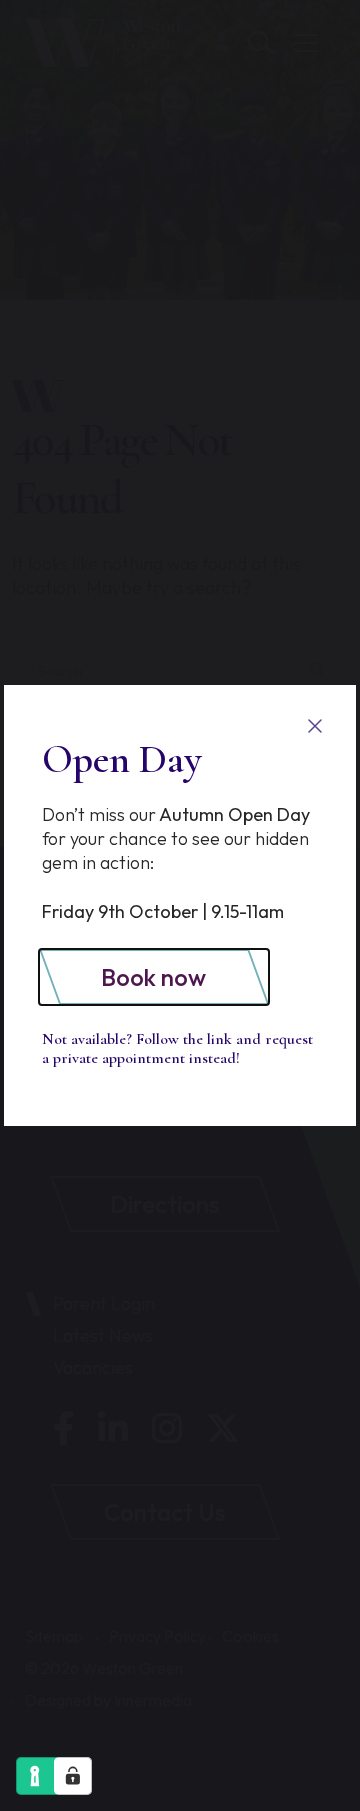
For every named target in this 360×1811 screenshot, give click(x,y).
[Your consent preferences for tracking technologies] (73, 1776)
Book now (153, 977)
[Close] (314, 726)
